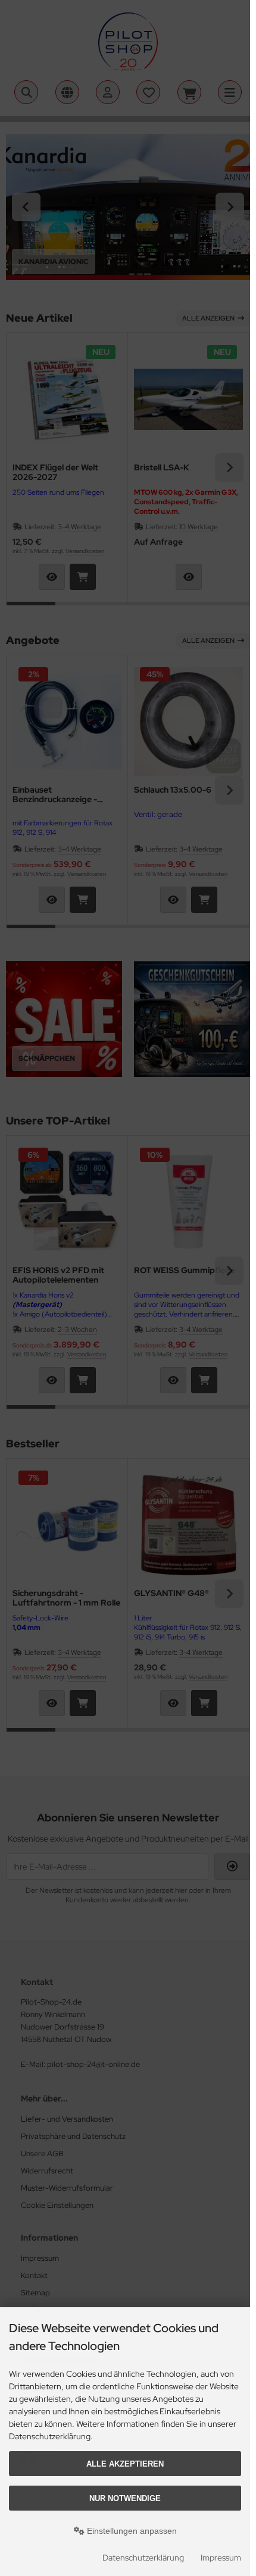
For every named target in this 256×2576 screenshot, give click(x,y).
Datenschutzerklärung (143, 2558)
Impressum (221, 2558)
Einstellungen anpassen (131, 2531)
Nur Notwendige (125, 2498)
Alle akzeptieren (125, 2464)
